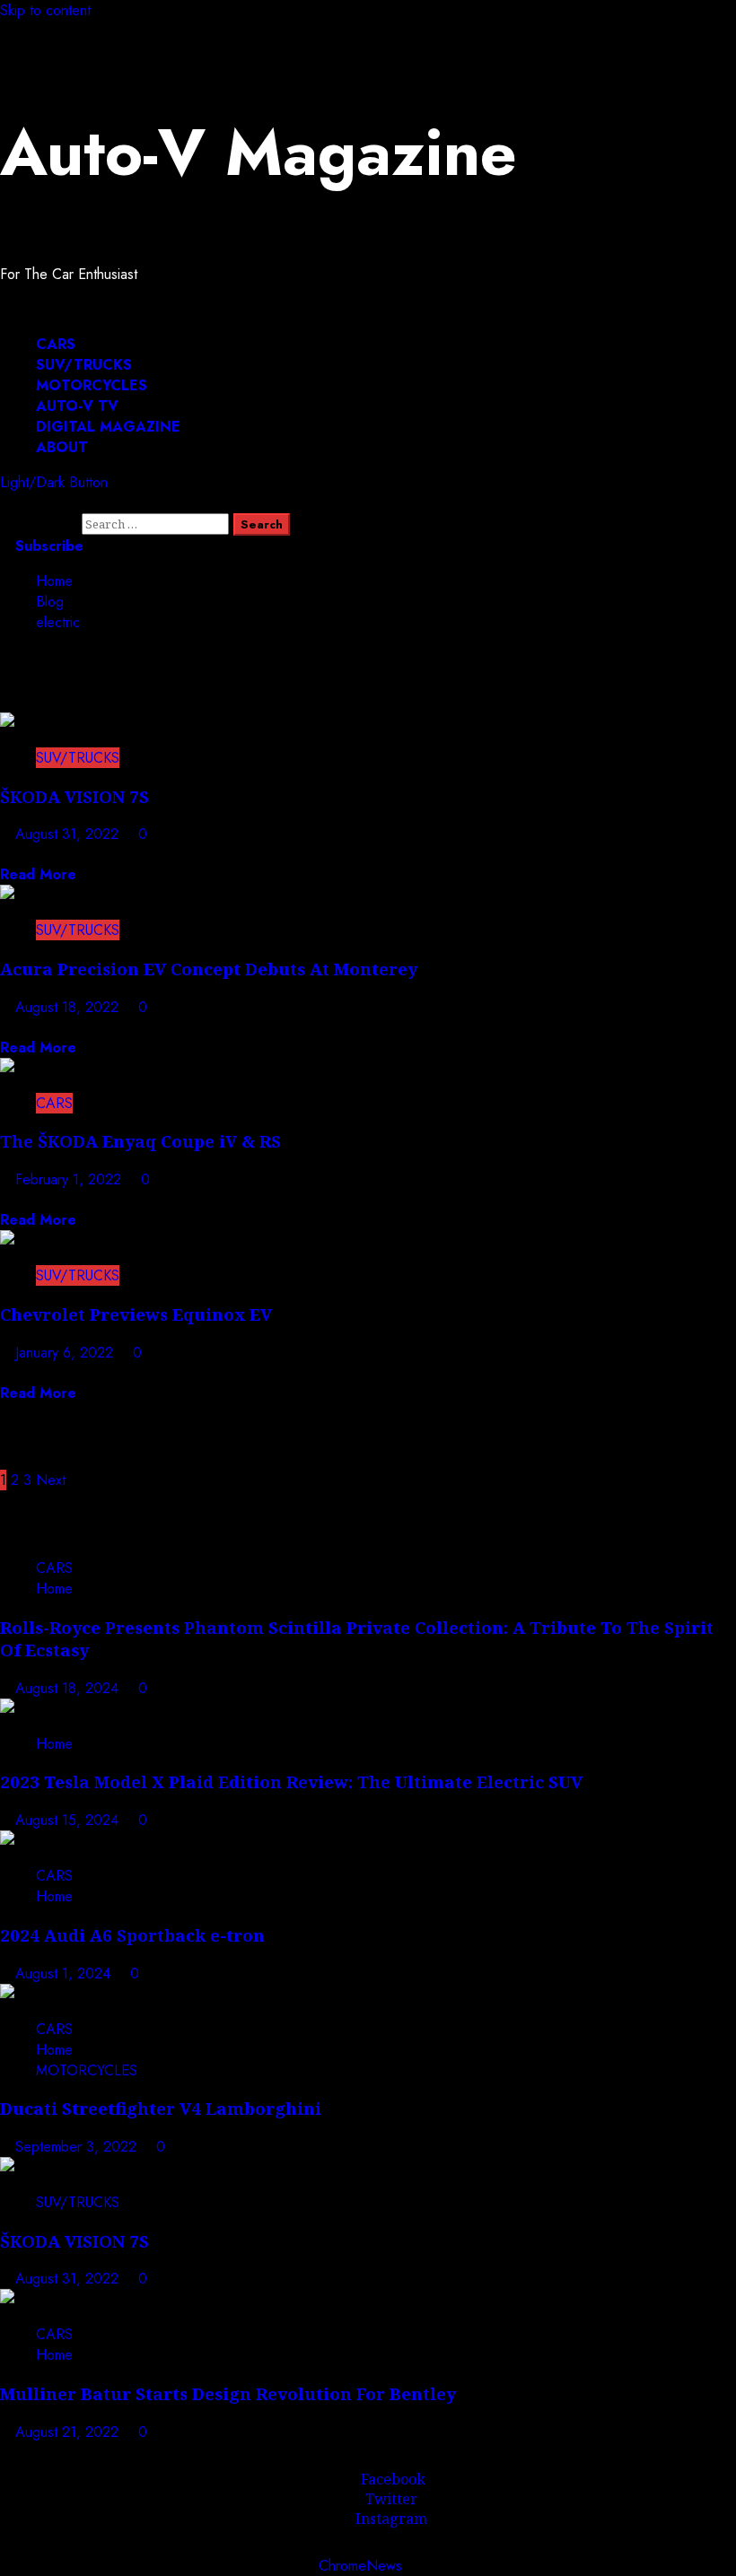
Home (54, 1589)
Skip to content (45, 10)
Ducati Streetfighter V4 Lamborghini (161, 2108)
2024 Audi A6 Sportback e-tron (132, 1935)
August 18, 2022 (69, 1007)
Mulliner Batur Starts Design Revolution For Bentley (228, 2393)
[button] (41, 309)
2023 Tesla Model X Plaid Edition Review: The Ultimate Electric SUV (291, 1781)
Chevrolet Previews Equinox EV (136, 1314)
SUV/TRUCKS (84, 365)
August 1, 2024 (65, 1973)
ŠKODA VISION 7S (74, 796)
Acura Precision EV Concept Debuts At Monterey (209, 969)
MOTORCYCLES (92, 385)
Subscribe (47, 546)
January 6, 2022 (66, 1353)
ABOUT (62, 447)
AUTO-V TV (77, 406)
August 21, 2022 (69, 2432)
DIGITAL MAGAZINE (108, 427)
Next (51, 1480)
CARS (56, 344)
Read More (38, 874)
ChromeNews (360, 2566)
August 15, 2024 (69, 1820)
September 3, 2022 (78, 2147)
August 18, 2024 (69, 1688)
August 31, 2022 (69, 834)
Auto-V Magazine (258, 153)
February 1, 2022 (70, 1179)
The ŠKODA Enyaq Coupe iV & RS (140, 1141)
